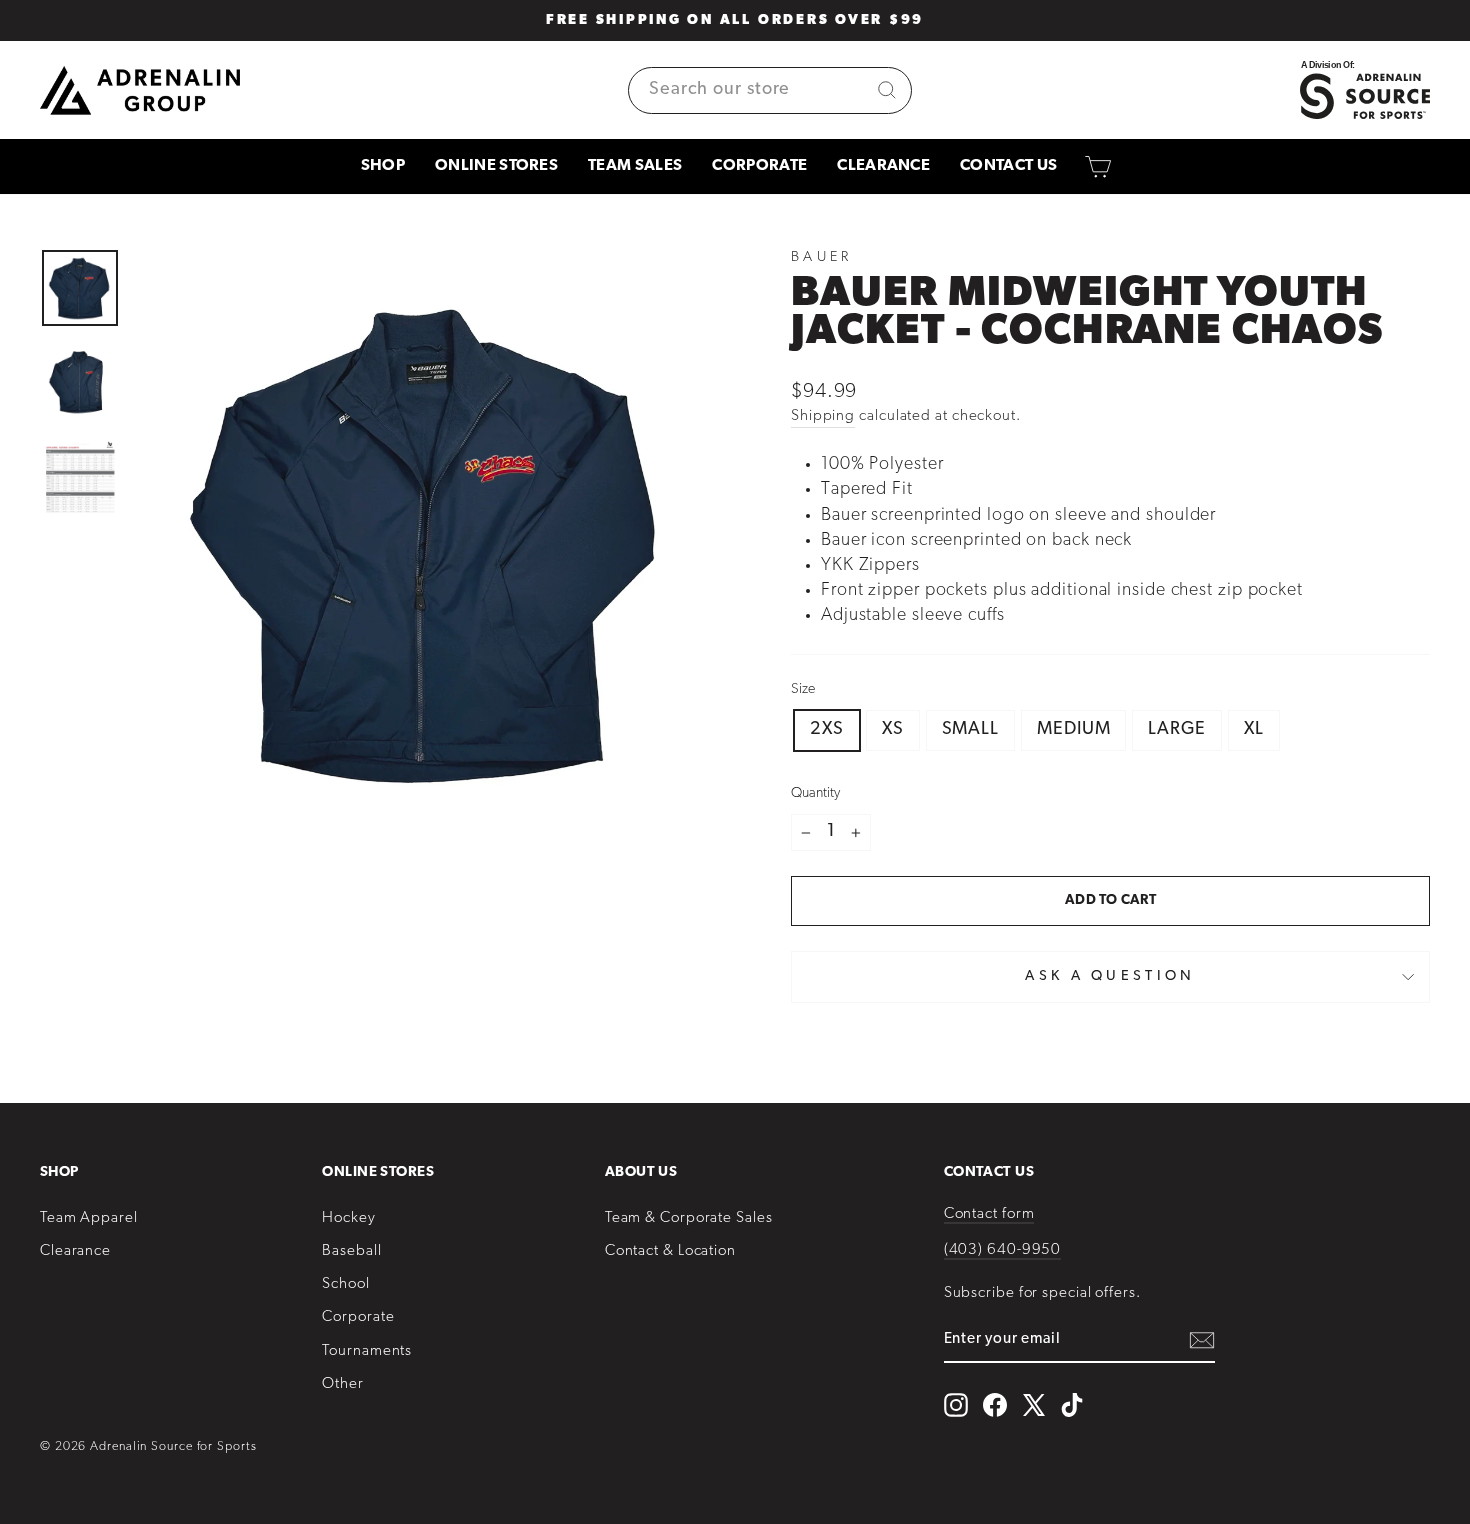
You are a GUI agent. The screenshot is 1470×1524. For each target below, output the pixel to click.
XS (893, 730)
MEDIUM (1073, 730)
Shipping (823, 416)
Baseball (351, 1251)
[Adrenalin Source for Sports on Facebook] (995, 1405)
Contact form (989, 1214)
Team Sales (635, 166)
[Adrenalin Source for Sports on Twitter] (1033, 1404)
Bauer (822, 257)
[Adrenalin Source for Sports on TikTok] (1072, 1405)
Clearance (883, 166)
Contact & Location (670, 1251)
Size (803, 689)
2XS (827, 730)
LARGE (1177, 730)
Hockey (348, 1218)
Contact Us (1008, 166)
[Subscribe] (1202, 1340)
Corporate (759, 166)
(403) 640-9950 (1003, 1250)
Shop (383, 166)
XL (1254, 730)
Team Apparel (89, 1218)
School (345, 1284)
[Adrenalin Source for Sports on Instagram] (956, 1405)
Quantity (815, 793)
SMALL (971, 730)
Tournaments (367, 1351)
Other (343, 1384)
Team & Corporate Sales (689, 1218)
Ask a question (1110, 976)
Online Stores (496, 166)
